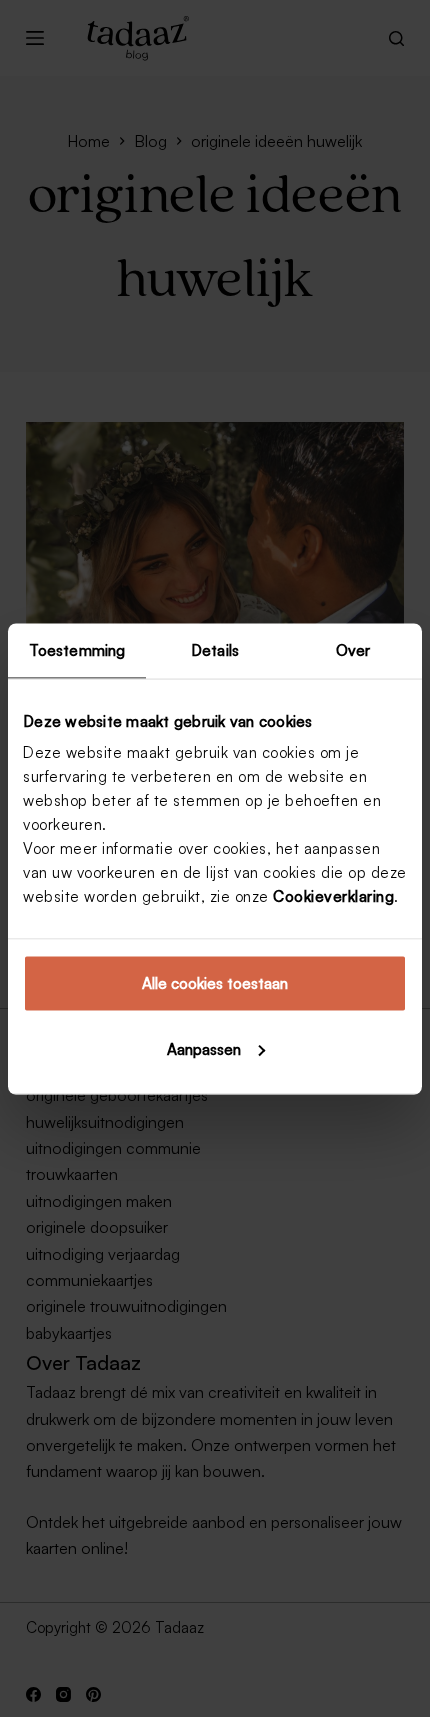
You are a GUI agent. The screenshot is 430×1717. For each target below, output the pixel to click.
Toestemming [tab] (77, 649)
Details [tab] (215, 649)
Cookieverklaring (333, 896)
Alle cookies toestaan (215, 983)
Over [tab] (353, 649)
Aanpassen (204, 1048)
